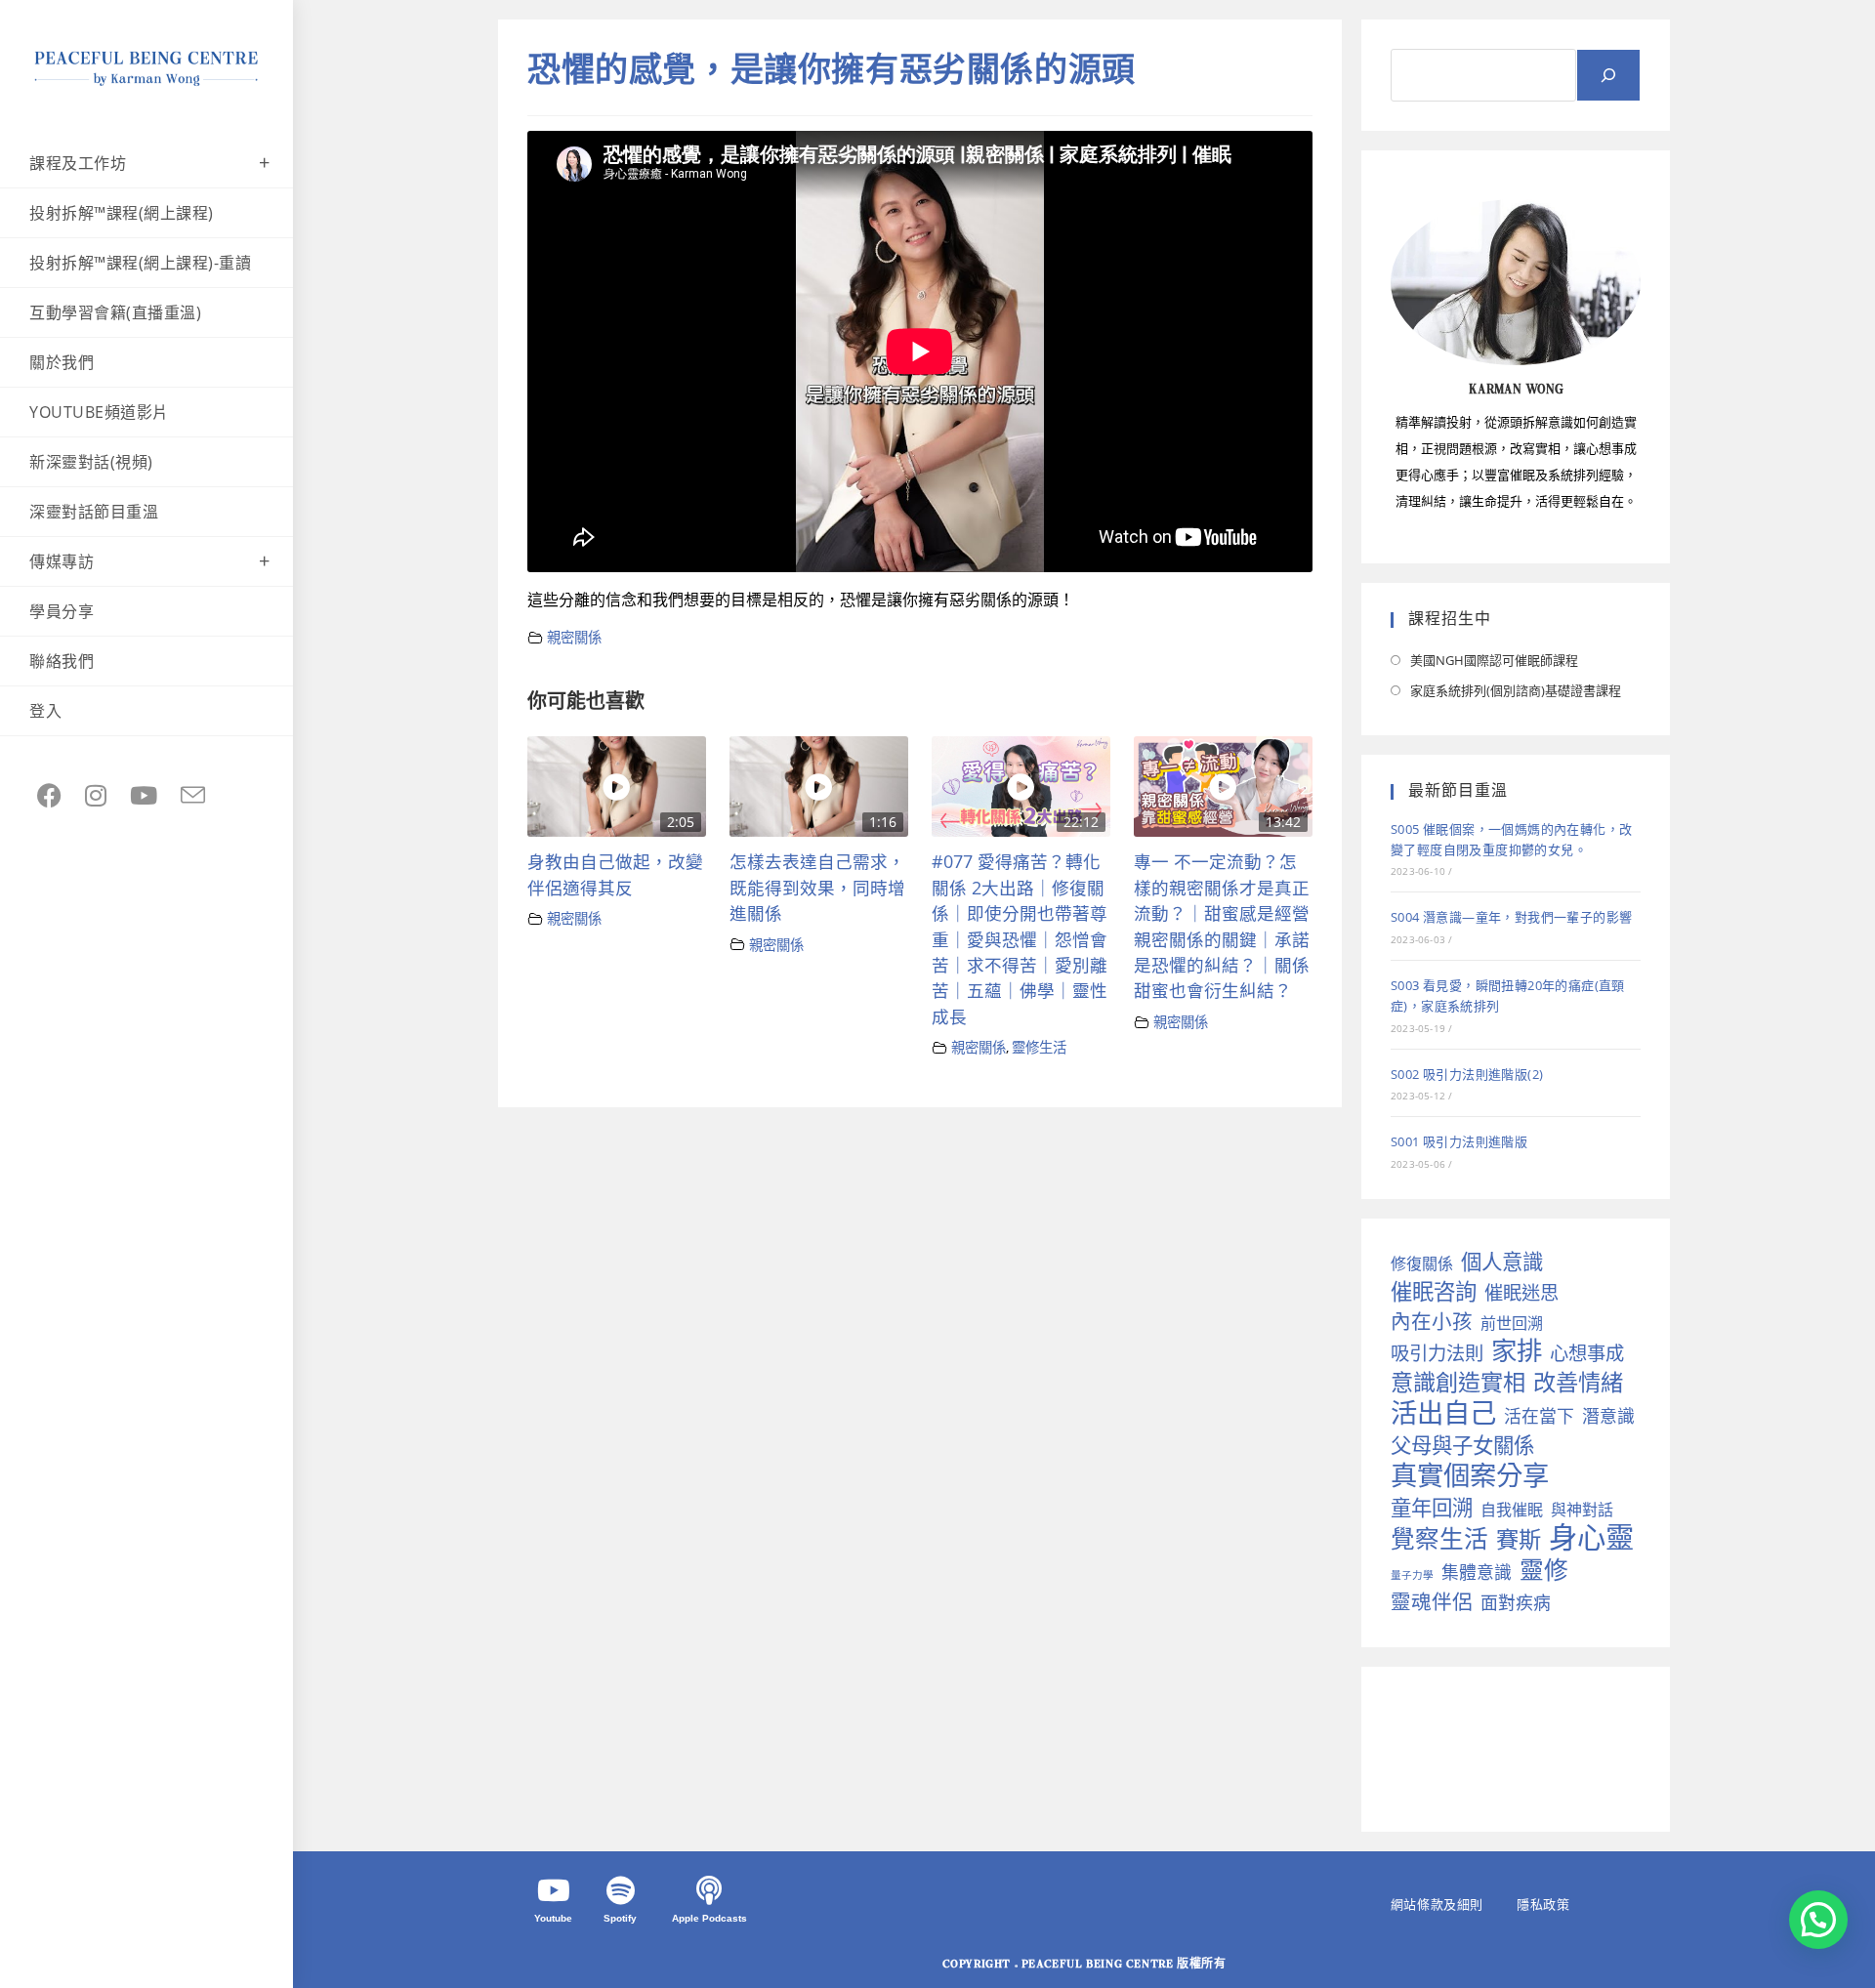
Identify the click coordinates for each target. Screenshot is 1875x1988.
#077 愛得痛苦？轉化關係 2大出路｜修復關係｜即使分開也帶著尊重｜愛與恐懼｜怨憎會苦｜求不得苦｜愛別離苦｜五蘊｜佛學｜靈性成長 (1020, 938)
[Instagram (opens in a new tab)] (96, 795)
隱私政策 (1543, 1904)
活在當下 (1539, 1416)
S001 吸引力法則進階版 (1459, 1141)
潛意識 (1608, 1416)
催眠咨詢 (1434, 1291)
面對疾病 (1516, 1602)
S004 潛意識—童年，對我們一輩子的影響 (1511, 917)
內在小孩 (1432, 1322)
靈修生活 (1039, 1047)
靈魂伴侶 (1432, 1602)
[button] (1818, 1920)
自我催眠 (1512, 1510)
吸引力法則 (1437, 1353)
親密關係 (574, 637)
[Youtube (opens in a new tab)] (144, 795)
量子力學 (1412, 1575)
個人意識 (1502, 1261)
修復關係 (1422, 1263)
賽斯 (1519, 1539)
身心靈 (1591, 1537)
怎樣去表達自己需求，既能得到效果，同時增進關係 (817, 887)
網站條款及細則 (1437, 1904)
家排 (1517, 1351)
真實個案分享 (1470, 1475)
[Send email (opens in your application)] (193, 796)
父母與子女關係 (1462, 1445)
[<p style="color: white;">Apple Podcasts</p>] (709, 1890)
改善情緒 (1578, 1382)
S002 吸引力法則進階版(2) (1467, 1074)
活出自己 (1443, 1412)
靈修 (1544, 1570)
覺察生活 (1439, 1538)
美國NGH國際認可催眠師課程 (1494, 660)
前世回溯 (1512, 1323)
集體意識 (1477, 1572)
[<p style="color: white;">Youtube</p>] (554, 1890)
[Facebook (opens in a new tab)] (49, 795)
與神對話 (1582, 1510)
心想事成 (1587, 1353)
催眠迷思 (1521, 1292)
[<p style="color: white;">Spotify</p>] (620, 1890)
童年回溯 (1432, 1507)
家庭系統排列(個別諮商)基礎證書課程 (1516, 690)
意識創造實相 (1458, 1382)
